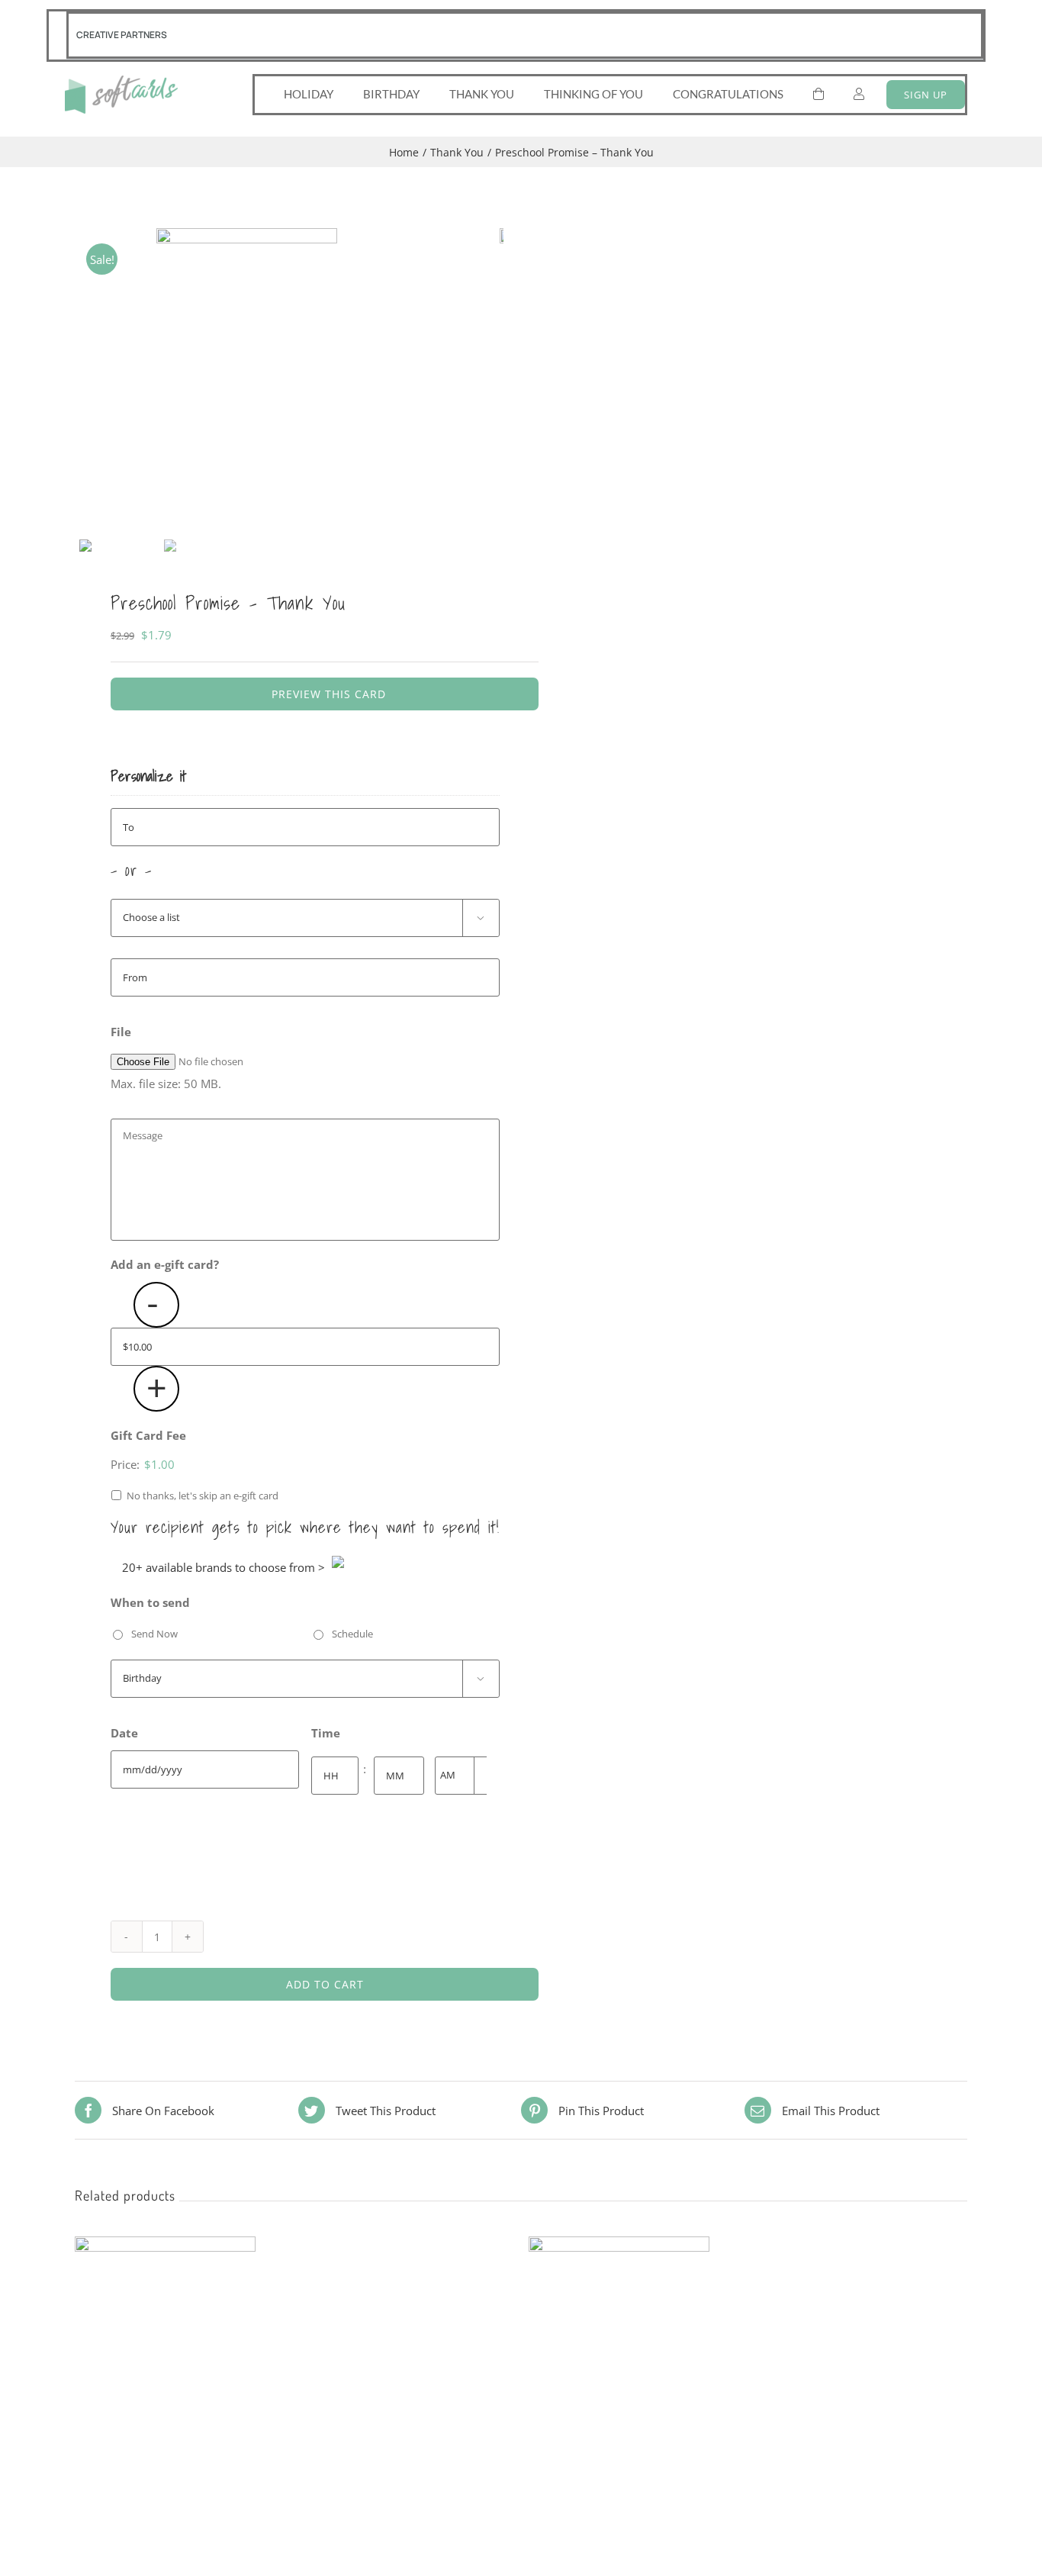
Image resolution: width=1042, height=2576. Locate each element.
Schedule (352, 1634)
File (121, 1032)
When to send (150, 1603)
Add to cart (325, 1984)
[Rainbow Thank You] (165, 2248)
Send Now (154, 1634)
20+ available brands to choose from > (224, 1567)
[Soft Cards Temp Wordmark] (121, 81)
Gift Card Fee (148, 1436)
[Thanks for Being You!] (619, 2248)
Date (124, 1733)
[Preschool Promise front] (246, 381)
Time (326, 1733)
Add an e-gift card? (165, 1265)
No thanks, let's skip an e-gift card (203, 1496)
